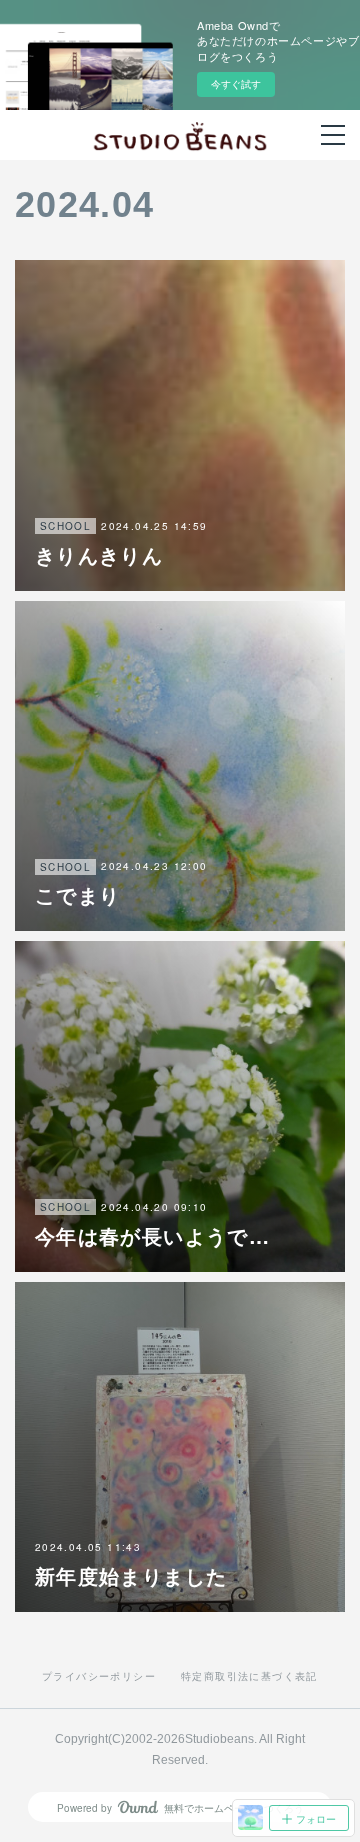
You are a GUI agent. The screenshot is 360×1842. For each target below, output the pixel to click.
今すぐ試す (236, 84)
